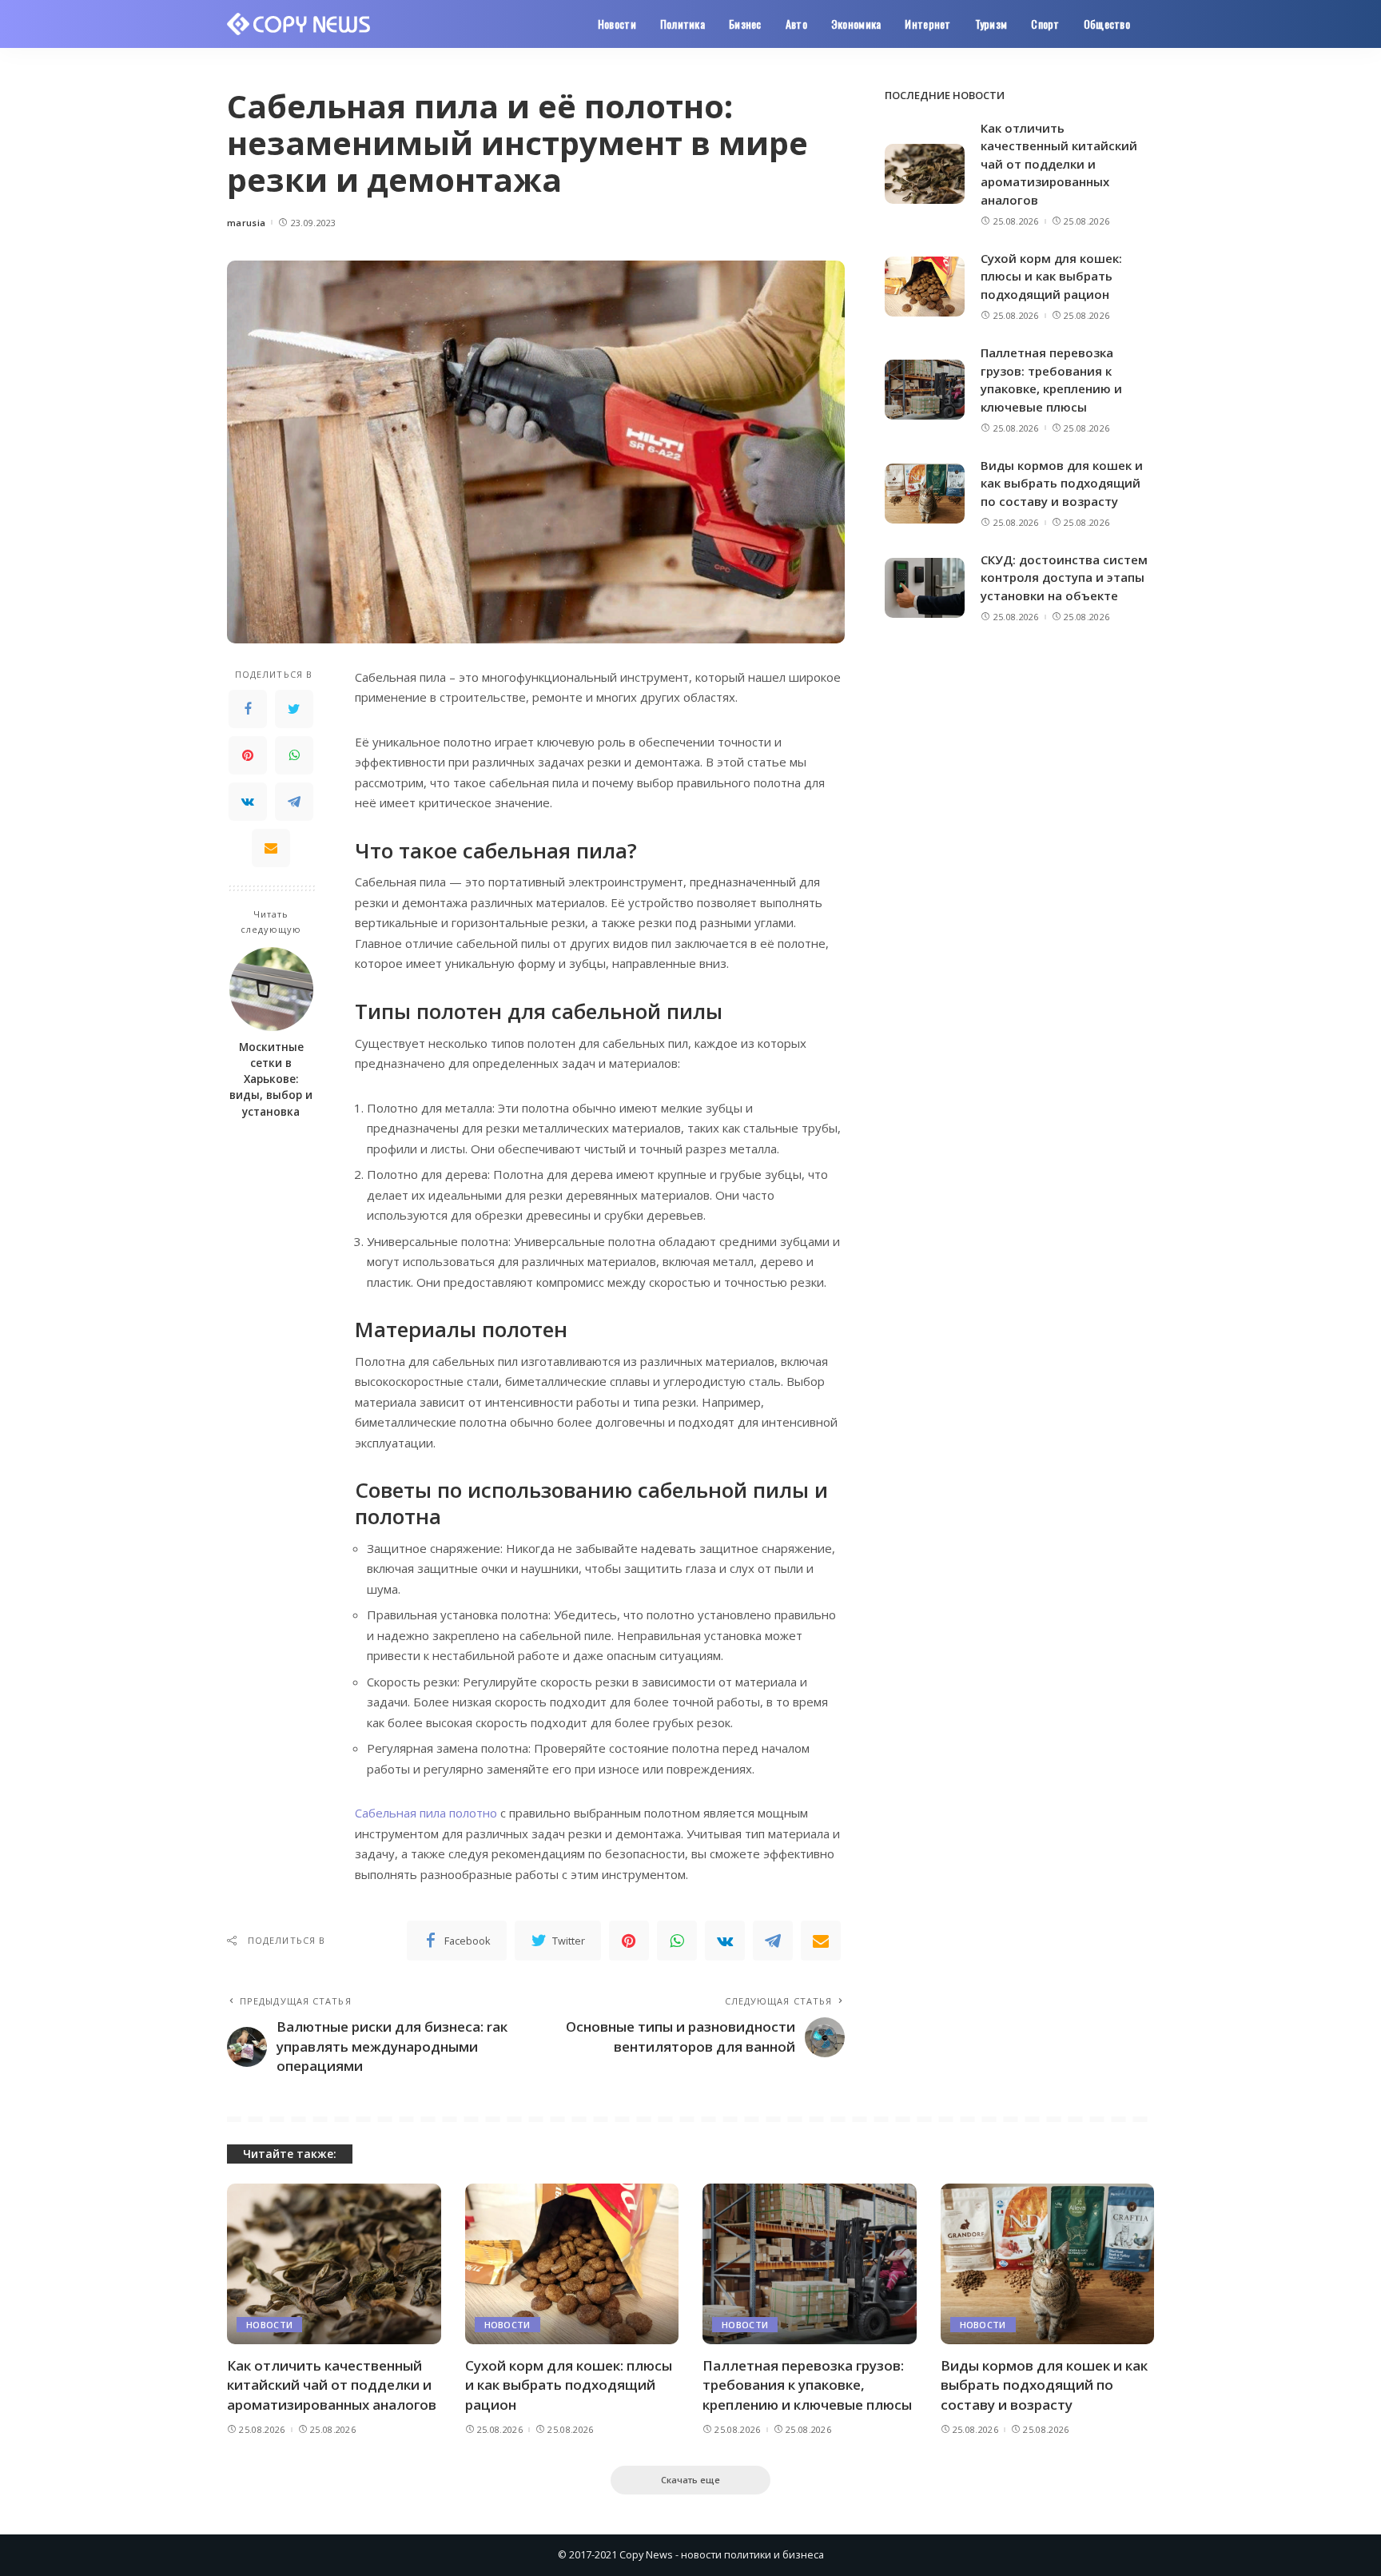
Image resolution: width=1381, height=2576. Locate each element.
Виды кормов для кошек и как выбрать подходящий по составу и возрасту (1062, 483)
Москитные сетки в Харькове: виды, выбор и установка (271, 1079)
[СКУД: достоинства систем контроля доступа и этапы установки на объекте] (925, 588)
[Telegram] (294, 802)
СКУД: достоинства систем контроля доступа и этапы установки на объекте (1064, 577)
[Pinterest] (248, 755)
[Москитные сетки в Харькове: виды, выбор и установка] (271, 989)
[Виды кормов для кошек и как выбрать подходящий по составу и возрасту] (925, 494)
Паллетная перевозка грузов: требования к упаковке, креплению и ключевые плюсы (807, 2385)
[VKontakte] (248, 802)
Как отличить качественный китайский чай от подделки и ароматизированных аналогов (1059, 164)
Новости (269, 2325)
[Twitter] (294, 709)
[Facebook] (248, 709)
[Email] (271, 848)
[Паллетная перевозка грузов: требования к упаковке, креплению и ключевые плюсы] (925, 390)
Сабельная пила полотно (426, 1813)
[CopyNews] (299, 24)
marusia (246, 223)
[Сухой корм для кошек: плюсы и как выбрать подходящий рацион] (925, 287)
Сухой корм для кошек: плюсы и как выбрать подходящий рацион (1051, 276)
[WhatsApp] (294, 755)
